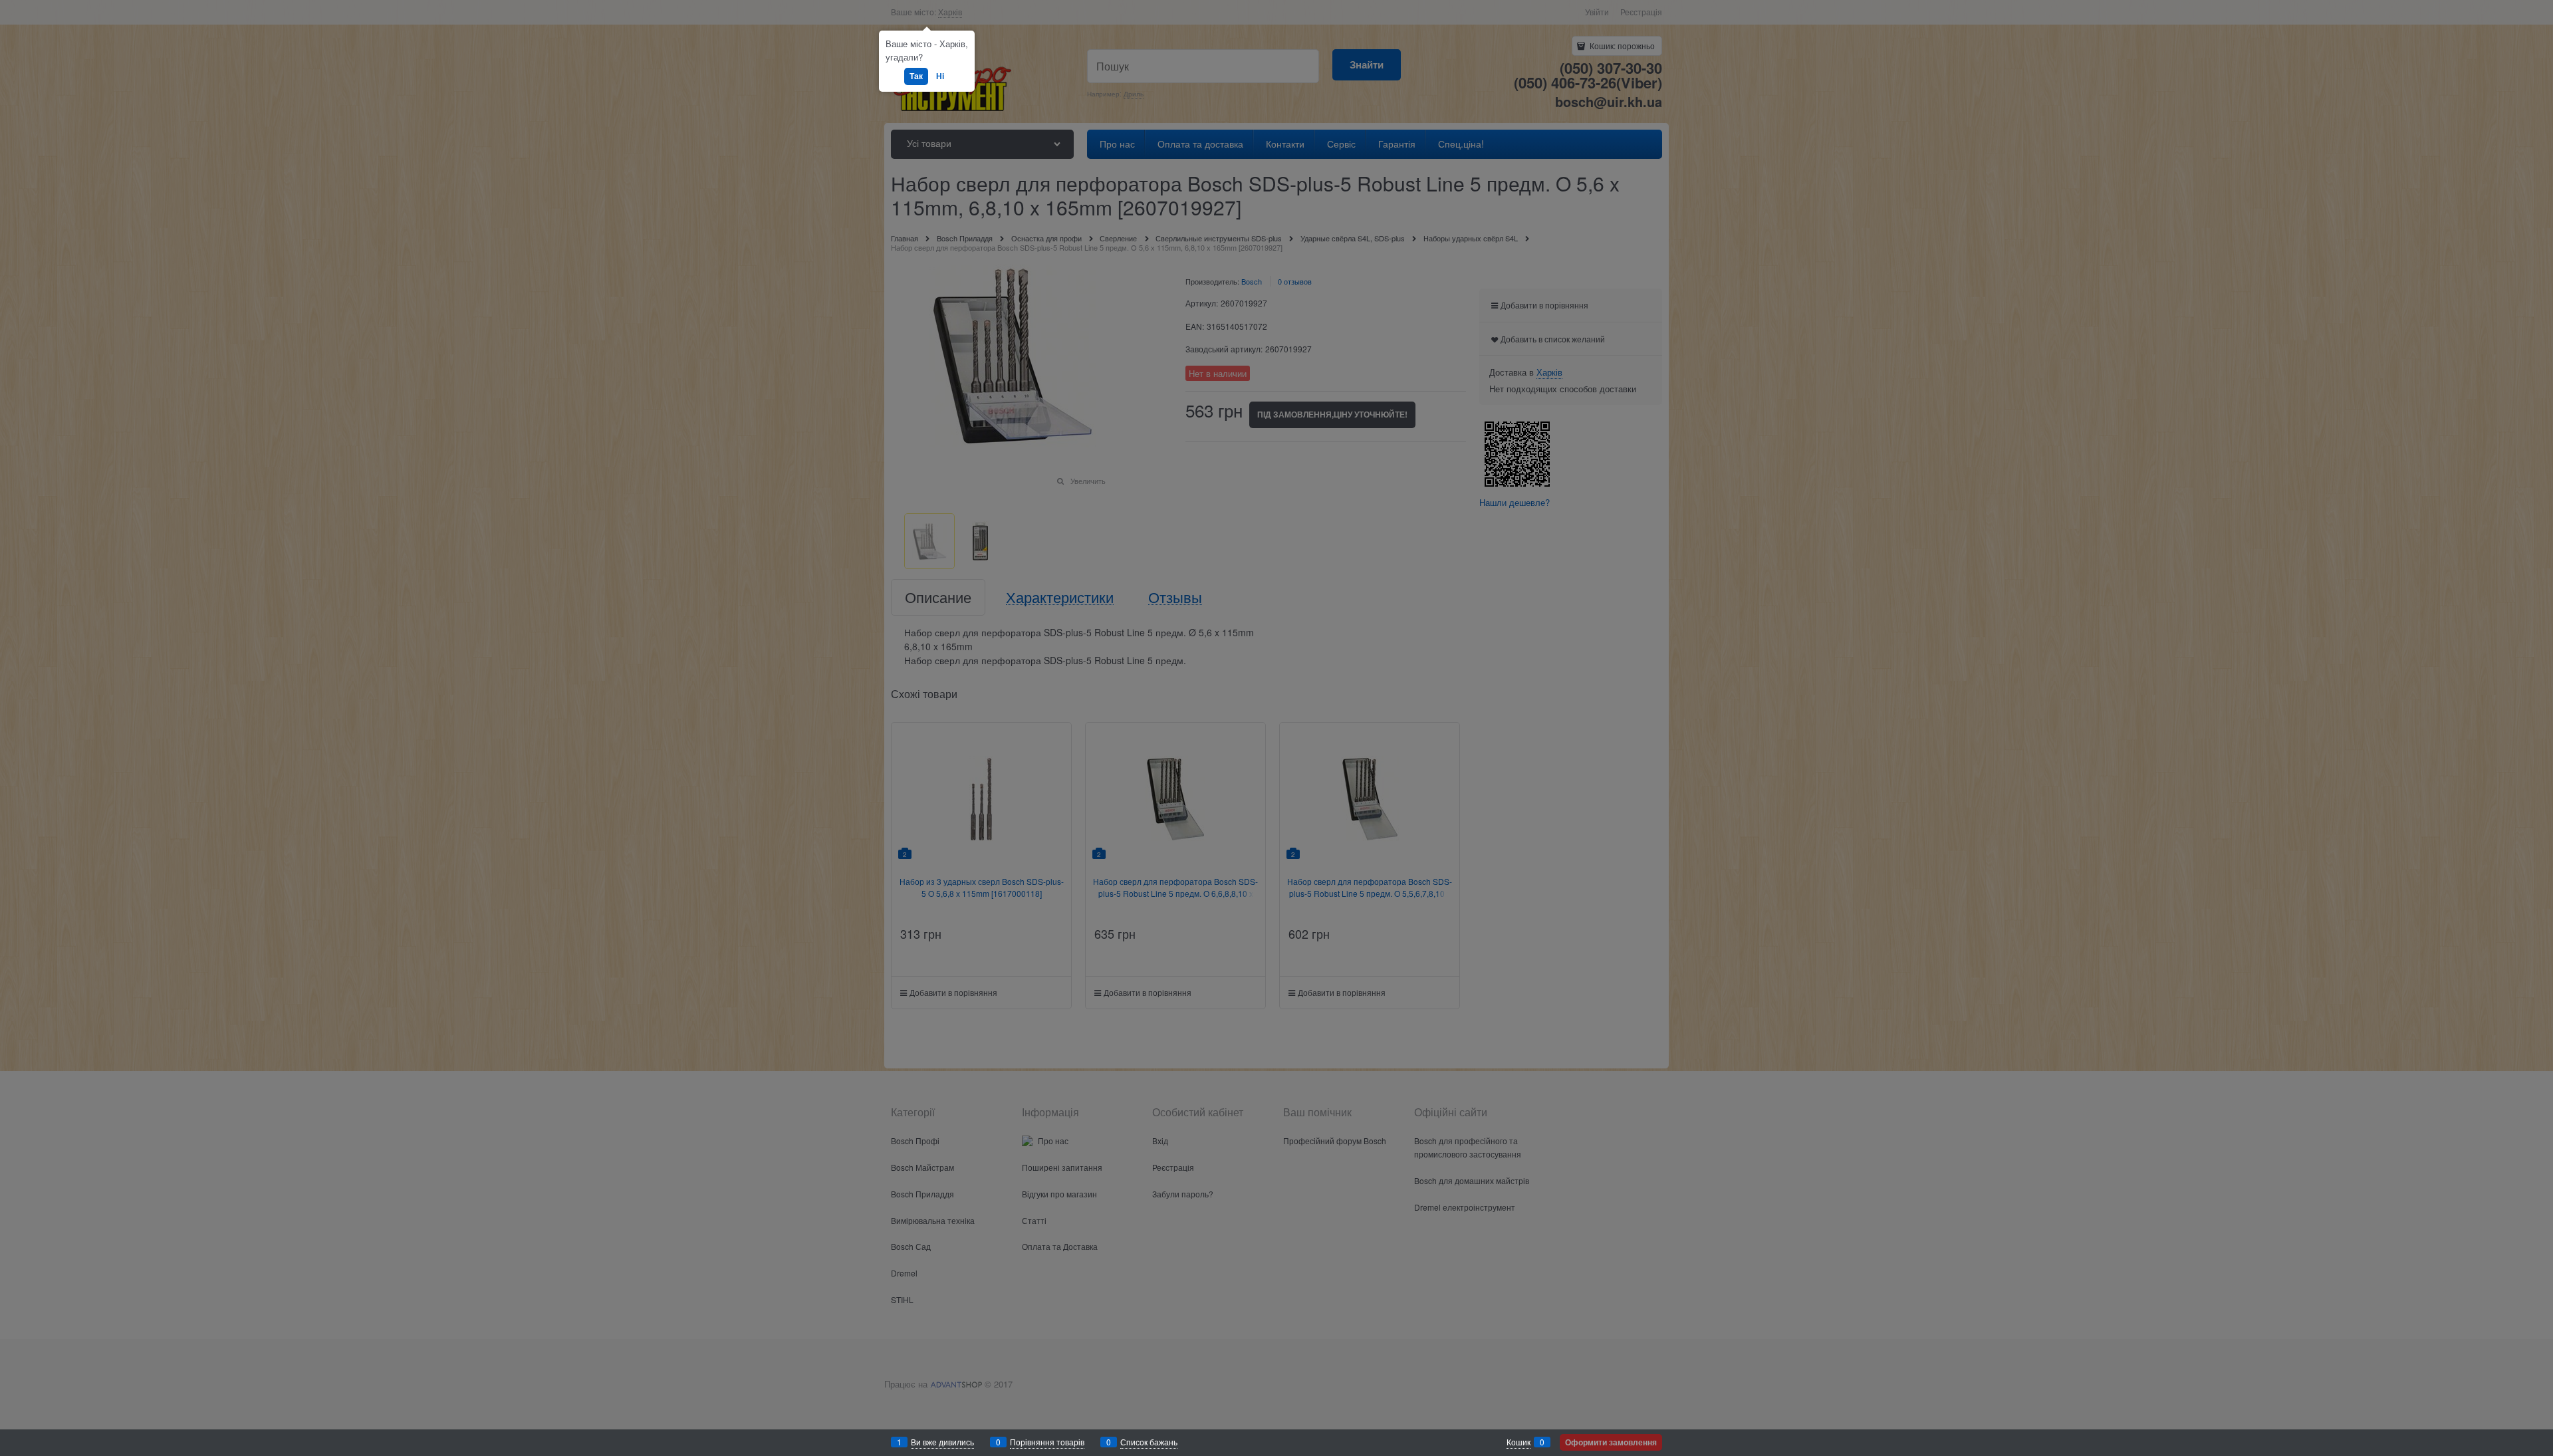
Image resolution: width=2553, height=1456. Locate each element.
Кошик (1519, 1442)
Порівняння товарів (1047, 1442)
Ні (940, 76)
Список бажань (1149, 1442)
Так (916, 76)
